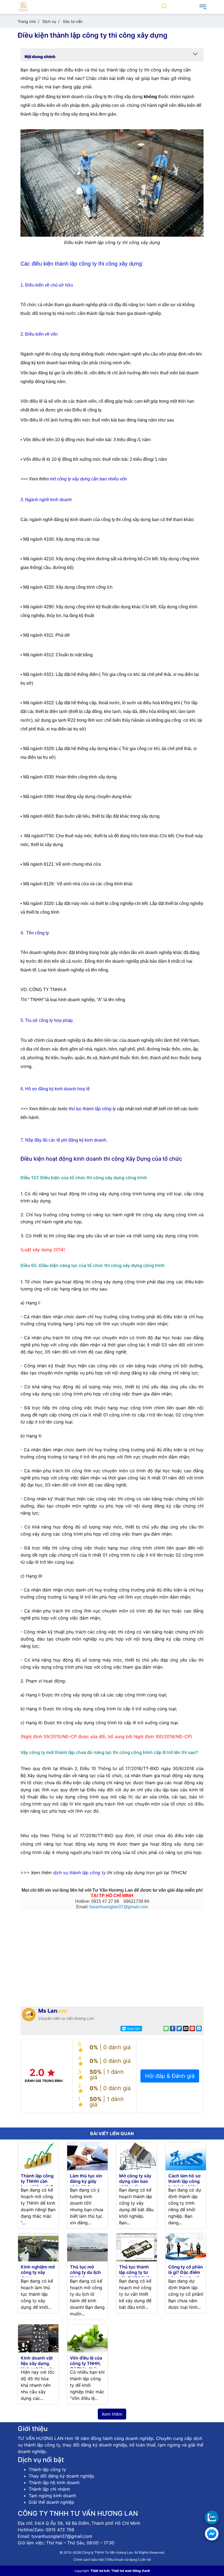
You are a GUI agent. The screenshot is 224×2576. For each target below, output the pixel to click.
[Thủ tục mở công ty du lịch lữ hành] (87, 2247)
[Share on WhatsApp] (166, 2029)
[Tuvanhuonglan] (23, 6)
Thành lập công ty (47, 2469)
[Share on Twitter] (179, 2029)
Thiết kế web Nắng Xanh (131, 2571)
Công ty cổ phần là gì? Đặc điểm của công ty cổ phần (186, 2275)
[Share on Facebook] (173, 2029)
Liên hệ (145, 2560)
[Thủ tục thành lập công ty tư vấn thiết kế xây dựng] (137, 2247)
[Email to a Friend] (186, 2029)
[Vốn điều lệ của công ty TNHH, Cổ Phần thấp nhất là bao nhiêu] (87, 2338)
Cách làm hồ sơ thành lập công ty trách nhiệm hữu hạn (184, 2184)
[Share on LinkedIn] (199, 2029)
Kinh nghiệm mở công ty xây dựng (38, 2272)
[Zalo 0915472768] (212, 2517)
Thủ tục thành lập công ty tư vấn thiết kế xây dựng (135, 2275)
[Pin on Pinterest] (192, 2029)
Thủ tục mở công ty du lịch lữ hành (85, 2272)
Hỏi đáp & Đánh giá (170, 2076)
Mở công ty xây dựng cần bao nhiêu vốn (135, 2181)
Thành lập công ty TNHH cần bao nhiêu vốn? (37, 2181)
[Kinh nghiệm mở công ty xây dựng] (38, 2247)
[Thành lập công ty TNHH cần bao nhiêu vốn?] (38, 2156)
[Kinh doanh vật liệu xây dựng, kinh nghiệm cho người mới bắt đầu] (38, 2338)
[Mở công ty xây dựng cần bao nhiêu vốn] (137, 2156)
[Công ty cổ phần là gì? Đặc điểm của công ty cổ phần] (186, 2247)
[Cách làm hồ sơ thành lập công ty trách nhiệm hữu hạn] (186, 2156)
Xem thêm (112, 2414)
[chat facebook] (212, 2534)
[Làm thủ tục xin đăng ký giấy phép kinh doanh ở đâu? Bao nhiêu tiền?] (87, 2156)
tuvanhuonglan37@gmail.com (119, 1907)
